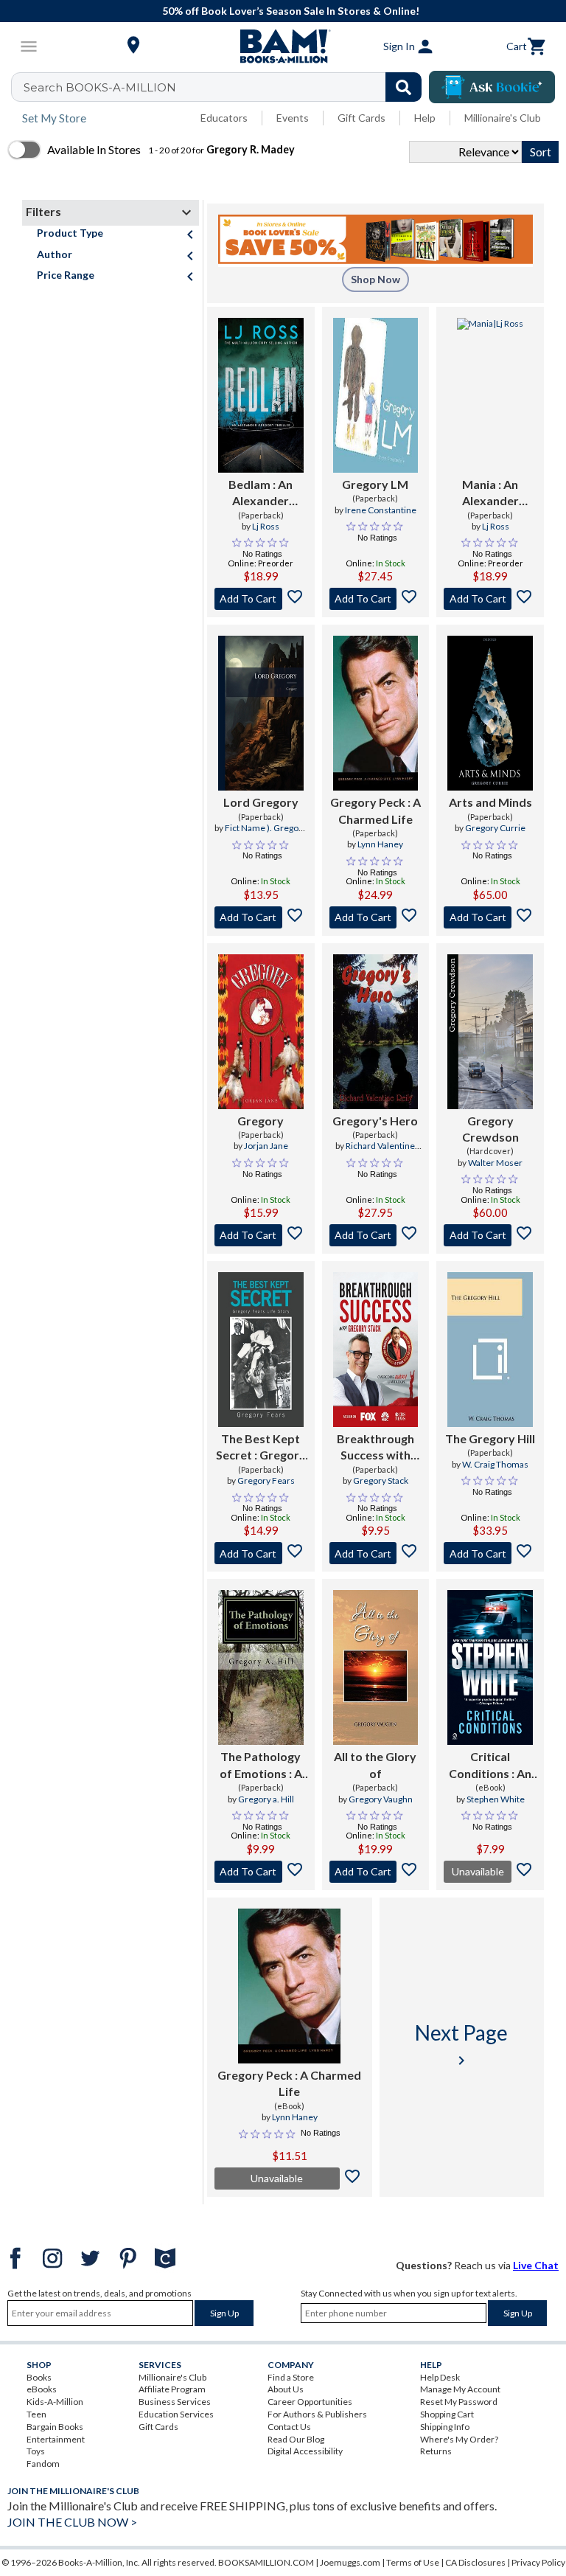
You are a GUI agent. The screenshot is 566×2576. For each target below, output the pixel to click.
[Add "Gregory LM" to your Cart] (376, 599)
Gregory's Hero (375, 1121)
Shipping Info (445, 2427)
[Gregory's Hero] (376, 1032)
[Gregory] (261, 1032)
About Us (286, 2389)
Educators (224, 118)
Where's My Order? (459, 2439)
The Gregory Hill (490, 1438)
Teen (36, 2414)
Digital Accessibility (305, 2451)
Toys (36, 2451)
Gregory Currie (495, 828)
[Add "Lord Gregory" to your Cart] (261, 917)
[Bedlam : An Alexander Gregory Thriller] (261, 395)
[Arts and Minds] (490, 713)
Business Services (175, 2402)
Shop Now (375, 279)
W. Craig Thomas (495, 1464)
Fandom (43, 2464)
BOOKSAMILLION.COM (266, 2562)
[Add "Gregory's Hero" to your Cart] (376, 1235)
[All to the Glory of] (376, 1667)
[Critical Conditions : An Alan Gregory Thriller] (490, 1667)
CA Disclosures (475, 2562)
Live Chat (536, 2265)
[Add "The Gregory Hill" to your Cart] (490, 1553)
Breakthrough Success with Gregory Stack (375, 1448)
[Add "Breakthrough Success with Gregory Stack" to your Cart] (376, 1553)
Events (293, 118)
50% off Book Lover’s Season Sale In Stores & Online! (291, 11)
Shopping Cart (447, 2414)
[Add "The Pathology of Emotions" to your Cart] (261, 1872)
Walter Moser (495, 1163)
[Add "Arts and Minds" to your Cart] (490, 917)
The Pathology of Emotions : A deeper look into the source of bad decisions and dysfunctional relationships (261, 1766)
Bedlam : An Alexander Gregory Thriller (261, 493)
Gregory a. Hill (266, 1799)
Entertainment (56, 2439)
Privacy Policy (538, 2562)
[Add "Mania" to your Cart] (490, 599)
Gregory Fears (266, 1480)
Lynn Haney (380, 844)
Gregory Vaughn (381, 1799)
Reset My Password (459, 2402)
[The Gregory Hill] (490, 1350)
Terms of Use (413, 2562)
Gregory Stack (381, 1480)
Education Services (176, 2414)
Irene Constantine (381, 510)
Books (39, 2377)
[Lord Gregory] (261, 713)
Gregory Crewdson (490, 1129)
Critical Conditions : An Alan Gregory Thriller (490, 1766)
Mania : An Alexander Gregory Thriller (490, 493)
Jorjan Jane (266, 1146)
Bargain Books (55, 2427)
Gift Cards (361, 118)
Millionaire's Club (503, 118)
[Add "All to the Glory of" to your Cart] (376, 1872)
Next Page (461, 2045)
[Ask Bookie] (492, 87)
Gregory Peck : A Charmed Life (375, 810)
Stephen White (496, 1799)
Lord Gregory (261, 802)
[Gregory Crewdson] (490, 1032)
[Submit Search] (403, 87)
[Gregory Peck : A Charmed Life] (376, 713)
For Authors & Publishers (317, 2414)
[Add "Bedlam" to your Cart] (261, 599)
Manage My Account (460, 2389)
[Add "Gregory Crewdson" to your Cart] (490, 1235)
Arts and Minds (490, 802)
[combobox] (226, 87)
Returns (436, 2451)
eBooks (42, 2389)
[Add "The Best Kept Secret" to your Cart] (261, 1553)
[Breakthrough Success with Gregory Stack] (376, 1350)
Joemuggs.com (350, 2562)
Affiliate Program (172, 2389)
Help (425, 118)
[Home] (283, 46)
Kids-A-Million (55, 2402)
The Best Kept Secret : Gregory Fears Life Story (261, 1448)
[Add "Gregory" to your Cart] (261, 1235)
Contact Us (289, 2427)
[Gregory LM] (376, 395)
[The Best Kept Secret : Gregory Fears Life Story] (261, 1350)
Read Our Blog (296, 2439)
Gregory (261, 1121)
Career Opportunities (310, 2402)
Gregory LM (375, 484)
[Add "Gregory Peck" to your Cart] (376, 917)
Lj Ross (266, 526)
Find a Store (291, 2377)
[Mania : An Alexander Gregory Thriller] (490, 395)
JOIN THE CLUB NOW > (72, 2522)
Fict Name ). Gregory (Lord (266, 834)
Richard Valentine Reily (380, 1152)
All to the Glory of (375, 1764)
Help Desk (440, 2377)
